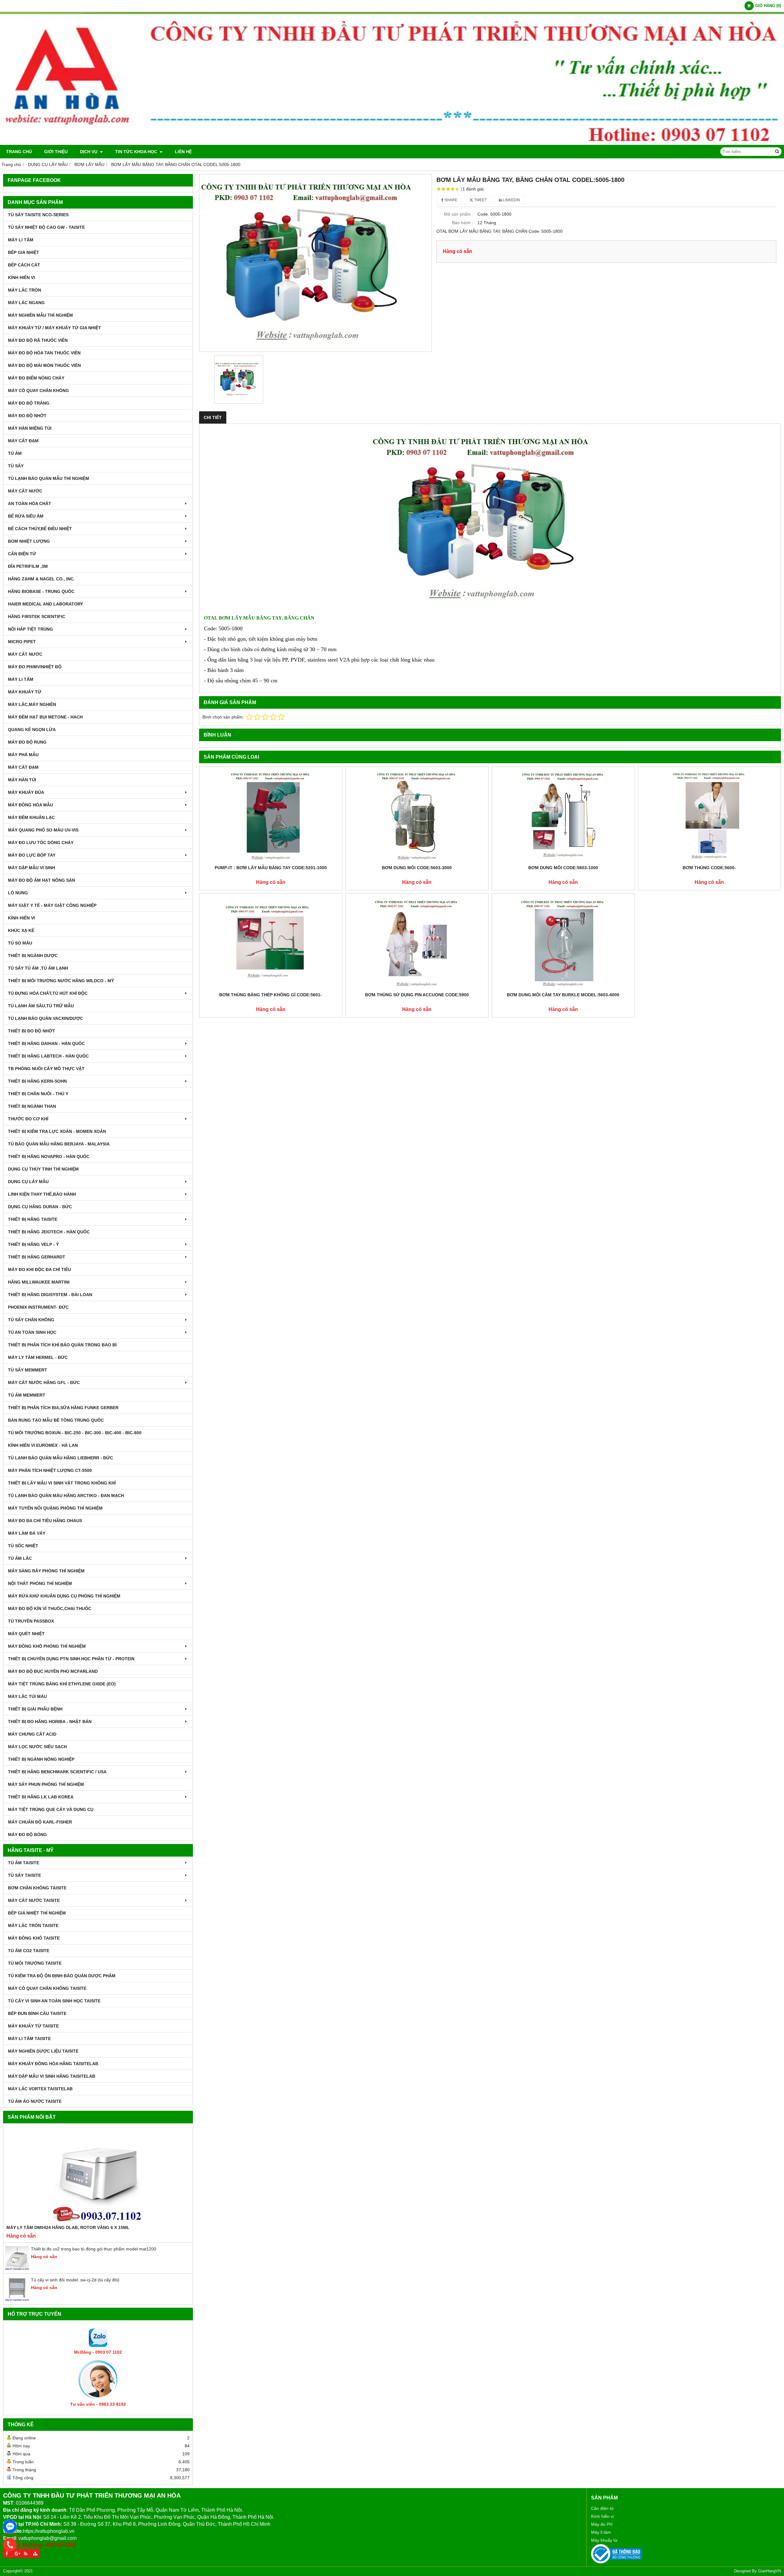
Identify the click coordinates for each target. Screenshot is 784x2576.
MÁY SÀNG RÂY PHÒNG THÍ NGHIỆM (46, 1571)
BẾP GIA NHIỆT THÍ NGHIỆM (37, 1913)
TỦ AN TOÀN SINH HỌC (32, 1332)
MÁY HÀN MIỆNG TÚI (30, 428)
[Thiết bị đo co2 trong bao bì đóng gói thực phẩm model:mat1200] (17, 2269)
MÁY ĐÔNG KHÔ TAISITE (34, 1938)
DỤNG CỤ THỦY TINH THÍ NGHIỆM (43, 1169)
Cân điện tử (602, 2508)
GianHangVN (769, 2571)
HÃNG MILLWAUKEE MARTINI (39, 1282)
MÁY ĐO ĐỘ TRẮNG (29, 403)
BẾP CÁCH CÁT (24, 265)
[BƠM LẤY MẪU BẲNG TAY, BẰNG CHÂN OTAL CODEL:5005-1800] (315, 263)
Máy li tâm (601, 2532)
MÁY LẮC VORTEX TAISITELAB (40, 2089)
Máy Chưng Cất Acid (32, 1734)
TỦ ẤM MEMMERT (27, 1395)
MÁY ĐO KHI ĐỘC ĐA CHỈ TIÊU (40, 1269)
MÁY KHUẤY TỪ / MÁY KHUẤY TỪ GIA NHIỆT (55, 328)
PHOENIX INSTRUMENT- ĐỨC (38, 1307)
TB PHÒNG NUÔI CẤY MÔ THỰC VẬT (46, 1069)
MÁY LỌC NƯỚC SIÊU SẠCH (37, 1747)
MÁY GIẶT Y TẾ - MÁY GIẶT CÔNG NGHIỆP (52, 905)
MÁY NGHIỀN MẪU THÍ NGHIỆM (40, 315)
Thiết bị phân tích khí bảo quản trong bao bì (62, 1345)
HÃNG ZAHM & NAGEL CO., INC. (41, 579)
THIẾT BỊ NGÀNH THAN (32, 1106)
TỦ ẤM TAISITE (24, 1863)
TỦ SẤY (16, 466)
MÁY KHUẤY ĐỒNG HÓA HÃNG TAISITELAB (53, 2064)
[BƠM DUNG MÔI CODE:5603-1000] (563, 816)
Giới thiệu (56, 152)
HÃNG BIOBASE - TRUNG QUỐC (41, 591)
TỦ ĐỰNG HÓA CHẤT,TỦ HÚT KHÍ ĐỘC (48, 993)
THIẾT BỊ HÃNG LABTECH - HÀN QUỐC (48, 1056)
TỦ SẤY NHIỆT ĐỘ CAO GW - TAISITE (46, 227)
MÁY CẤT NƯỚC (25, 491)
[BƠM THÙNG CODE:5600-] (710, 816)
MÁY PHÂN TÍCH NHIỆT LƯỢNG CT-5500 (50, 1470)
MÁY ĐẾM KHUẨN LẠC (31, 817)
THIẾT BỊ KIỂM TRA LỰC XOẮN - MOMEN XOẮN (57, 1131)
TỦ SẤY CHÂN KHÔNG (31, 1320)
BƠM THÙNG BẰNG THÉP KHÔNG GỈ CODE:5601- (271, 995)
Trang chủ (19, 152)
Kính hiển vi (602, 2516)
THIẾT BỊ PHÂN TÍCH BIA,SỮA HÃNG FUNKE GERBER (63, 1408)
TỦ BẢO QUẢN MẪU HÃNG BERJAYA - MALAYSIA (59, 1144)
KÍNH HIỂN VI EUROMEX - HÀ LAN (43, 1445)
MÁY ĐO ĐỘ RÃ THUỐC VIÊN (38, 340)
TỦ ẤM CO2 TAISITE (29, 1951)
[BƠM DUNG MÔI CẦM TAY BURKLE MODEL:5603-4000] (563, 943)
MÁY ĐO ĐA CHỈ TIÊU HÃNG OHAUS (45, 1521)
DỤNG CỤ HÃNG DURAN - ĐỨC (40, 1207)
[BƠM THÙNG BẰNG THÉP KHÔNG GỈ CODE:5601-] (271, 943)
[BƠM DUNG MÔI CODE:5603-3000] (417, 816)
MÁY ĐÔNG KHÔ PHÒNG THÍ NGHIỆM (47, 1646)
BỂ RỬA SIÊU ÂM (26, 516)
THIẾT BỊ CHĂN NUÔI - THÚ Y (38, 1094)
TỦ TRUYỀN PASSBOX (31, 1621)
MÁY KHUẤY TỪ (25, 692)
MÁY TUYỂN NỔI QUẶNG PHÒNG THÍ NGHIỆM (55, 1508)
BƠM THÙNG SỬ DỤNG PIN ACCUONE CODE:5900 (417, 995)
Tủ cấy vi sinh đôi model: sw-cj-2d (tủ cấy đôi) (75, 2280)
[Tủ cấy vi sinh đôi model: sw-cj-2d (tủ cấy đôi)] (17, 2300)
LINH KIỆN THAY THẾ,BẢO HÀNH (42, 1194)
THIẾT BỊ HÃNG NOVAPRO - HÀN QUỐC (49, 1156)
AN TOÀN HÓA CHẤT (30, 504)
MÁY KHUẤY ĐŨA (26, 792)
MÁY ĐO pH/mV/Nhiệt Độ (35, 667)
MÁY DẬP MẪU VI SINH (32, 868)
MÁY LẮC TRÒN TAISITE (33, 1925)
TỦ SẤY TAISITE (24, 1875)
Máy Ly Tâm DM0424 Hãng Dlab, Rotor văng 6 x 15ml (68, 2227)
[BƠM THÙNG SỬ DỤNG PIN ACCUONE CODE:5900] (417, 943)
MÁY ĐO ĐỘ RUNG (27, 742)
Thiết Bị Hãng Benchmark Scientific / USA (57, 1772)
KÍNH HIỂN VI (21, 277)
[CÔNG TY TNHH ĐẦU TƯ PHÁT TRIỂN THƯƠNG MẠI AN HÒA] (392, 143)
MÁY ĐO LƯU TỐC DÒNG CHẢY (41, 843)
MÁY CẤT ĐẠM (23, 441)
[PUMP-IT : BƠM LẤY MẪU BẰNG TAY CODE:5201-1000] (271, 816)
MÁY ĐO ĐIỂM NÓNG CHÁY (36, 378)
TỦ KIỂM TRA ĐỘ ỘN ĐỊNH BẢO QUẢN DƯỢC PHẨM (62, 1976)
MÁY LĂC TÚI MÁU (27, 1696)
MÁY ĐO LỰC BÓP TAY (32, 855)
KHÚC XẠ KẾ (21, 930)
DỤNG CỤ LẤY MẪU (28, 1182)
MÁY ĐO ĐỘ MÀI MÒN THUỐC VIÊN (44, 365)
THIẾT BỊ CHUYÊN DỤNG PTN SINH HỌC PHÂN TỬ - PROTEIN (71, 1659)
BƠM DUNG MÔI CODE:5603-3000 (417, 868)
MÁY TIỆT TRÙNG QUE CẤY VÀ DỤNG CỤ (51, 1809)
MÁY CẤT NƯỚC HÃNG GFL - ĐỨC (44, 1382)
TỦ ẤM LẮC (20, 1558)
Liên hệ (183, 152)
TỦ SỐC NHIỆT (23, 1546)
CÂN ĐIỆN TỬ (22, 554)
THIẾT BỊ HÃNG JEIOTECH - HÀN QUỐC (49, 1232)
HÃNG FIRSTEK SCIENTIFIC (37, 617)
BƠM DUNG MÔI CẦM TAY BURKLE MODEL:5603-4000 (563, 995)
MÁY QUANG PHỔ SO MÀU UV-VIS (43, 830)
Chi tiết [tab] (213, 417)
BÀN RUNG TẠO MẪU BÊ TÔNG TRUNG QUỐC (56, 1420)
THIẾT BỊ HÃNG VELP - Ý (33, 1244)
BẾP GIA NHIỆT (24, 252)
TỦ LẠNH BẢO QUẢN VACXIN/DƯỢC (45, 1018)
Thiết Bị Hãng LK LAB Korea (41, 1797)
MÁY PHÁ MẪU (23, 755)
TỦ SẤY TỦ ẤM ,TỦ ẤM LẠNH (38, 968)
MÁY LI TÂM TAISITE (29, 2039)
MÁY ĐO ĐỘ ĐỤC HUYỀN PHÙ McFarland (53, 1671)
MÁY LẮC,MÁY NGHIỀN (32, 704)
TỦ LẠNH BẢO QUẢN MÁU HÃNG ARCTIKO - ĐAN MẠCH (66, 1495)
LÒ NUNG (18, 893)
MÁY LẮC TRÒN (24, 290)
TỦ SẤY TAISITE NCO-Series (38, 215)
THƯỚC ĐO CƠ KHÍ (28, 1119)
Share (450, 200)
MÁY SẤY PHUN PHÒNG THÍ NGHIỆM (46, 1784)
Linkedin (511, 200)
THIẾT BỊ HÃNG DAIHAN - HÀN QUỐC (46, 1043)
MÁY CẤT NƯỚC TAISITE (34, 1900)
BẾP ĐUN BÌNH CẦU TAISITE (37, 2013)
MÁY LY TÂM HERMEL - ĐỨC (38, 1357)
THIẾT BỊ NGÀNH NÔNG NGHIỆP (41, 1759)
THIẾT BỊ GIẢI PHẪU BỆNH (35, 1709)
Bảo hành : (463, 223)
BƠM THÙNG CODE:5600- (709, 868)
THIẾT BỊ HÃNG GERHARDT (37, 1257)
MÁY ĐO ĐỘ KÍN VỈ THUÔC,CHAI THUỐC (50, 1609)
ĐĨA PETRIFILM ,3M (28, 566)
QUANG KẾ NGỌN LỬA (32, 730)
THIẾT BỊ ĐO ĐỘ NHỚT (32, 1031)
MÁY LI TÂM (21, 240)
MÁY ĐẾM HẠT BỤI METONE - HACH (45, 717)
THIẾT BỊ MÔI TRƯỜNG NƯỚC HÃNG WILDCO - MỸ (61, 981)
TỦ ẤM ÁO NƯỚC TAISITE (35, 2101)
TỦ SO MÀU (20, 943)
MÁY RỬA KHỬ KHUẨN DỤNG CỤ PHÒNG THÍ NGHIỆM (64, 1596)
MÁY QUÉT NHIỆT (26, 1634)
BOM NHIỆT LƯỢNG (29, 541)
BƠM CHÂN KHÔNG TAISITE (37, 1888)
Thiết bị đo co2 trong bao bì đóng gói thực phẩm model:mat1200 (94, 2249)
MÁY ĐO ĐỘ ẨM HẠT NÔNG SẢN (41, 880)
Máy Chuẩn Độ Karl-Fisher (40, 1822)
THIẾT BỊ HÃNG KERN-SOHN (37, 1081)
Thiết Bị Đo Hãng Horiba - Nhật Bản (50, 1722)
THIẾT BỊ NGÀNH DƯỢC (33, 956)
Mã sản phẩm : (459, 214)
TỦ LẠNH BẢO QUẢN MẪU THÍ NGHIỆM (49, 478)
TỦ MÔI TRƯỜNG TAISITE (35, 1963)
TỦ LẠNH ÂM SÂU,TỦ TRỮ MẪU (41, 1006)
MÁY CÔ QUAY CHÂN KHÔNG (38, 390)
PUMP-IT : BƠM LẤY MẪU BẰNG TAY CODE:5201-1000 (271, 868)
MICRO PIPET (22, 642)
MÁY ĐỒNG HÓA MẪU (30, 805)
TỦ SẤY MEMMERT (28, 1370)
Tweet (480, 200)
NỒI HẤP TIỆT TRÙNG (30, 629)
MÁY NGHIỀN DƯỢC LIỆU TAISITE (43, 2051)
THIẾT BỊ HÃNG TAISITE (33, 1219)
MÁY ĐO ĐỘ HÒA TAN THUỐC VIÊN (44, 353)
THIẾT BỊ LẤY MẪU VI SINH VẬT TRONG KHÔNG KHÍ (62, 1483)
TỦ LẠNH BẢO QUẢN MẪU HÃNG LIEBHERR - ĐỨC (60, 1458)
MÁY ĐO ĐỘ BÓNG (27, 1835)
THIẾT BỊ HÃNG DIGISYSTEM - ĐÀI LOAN (50, 1295)
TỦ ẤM (15, 453)
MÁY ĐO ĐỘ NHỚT (27, 416)
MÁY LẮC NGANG (26, 303)
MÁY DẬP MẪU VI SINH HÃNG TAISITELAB (52, 2076)
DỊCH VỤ (89, 152)
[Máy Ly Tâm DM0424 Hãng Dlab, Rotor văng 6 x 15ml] (98, 2175)
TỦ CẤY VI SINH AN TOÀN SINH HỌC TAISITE (54, 2001)
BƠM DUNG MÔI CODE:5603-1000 (563, 868)
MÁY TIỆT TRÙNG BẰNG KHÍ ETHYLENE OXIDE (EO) (62, 1684)
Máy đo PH (602, 2524)
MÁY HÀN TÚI (22, 780)
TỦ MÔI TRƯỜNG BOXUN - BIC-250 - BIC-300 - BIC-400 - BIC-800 (75, 1433)
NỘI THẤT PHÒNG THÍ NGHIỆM (40, 1583)
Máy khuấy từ (604, 2540)
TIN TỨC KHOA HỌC (137, 152)
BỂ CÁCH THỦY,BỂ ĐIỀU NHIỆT (40, 529)
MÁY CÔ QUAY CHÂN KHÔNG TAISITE (47, 1988)
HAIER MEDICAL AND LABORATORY (45, 604)
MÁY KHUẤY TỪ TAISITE (33, 2026)
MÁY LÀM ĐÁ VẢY (27, 1533)
